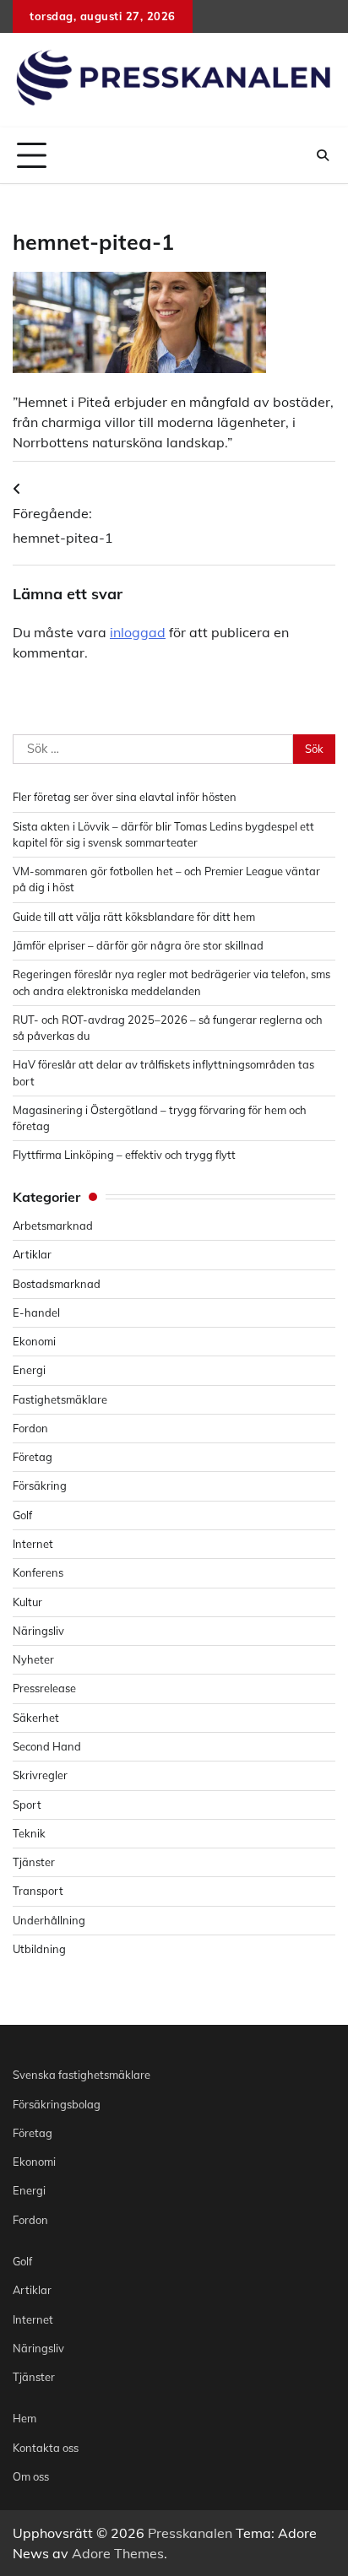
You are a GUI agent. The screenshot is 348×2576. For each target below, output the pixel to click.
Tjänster (34, 1862)
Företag (33, 1457)
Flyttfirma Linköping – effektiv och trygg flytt (124, 1155)
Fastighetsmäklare (60, 1399)
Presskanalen (190, 2533)
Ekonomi (34, 1341)
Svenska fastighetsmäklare (82, 2075)
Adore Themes (118, 2553)
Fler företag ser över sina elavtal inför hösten (125, 797)
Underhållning (49, 1920)
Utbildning (39, 1949)
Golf (22, 1515)
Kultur (27, 1602)
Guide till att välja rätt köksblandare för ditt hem (134, 917)
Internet (33, 1544)
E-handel (36, 1312)
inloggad (138, 632)
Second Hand (47, 1746)
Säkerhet (36, 1718)
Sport (27, 1805)
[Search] (323, 155)
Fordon (30, 1428)
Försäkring (40, 1486)
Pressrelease (44, 1688)
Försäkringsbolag (57, 2104)
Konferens (38, 1572)
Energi (29, 1370)
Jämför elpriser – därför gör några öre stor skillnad (138, 945)
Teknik (29, 1833)
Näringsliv (38, 1631)
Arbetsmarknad (53, 1226)
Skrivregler (40, 1775)
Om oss (31, 2476)
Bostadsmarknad (57, 1284)
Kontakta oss (46, 2448)
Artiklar (32, 1254)
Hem (24, 2418)
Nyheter (33, 1659)
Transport (38, 1891)
